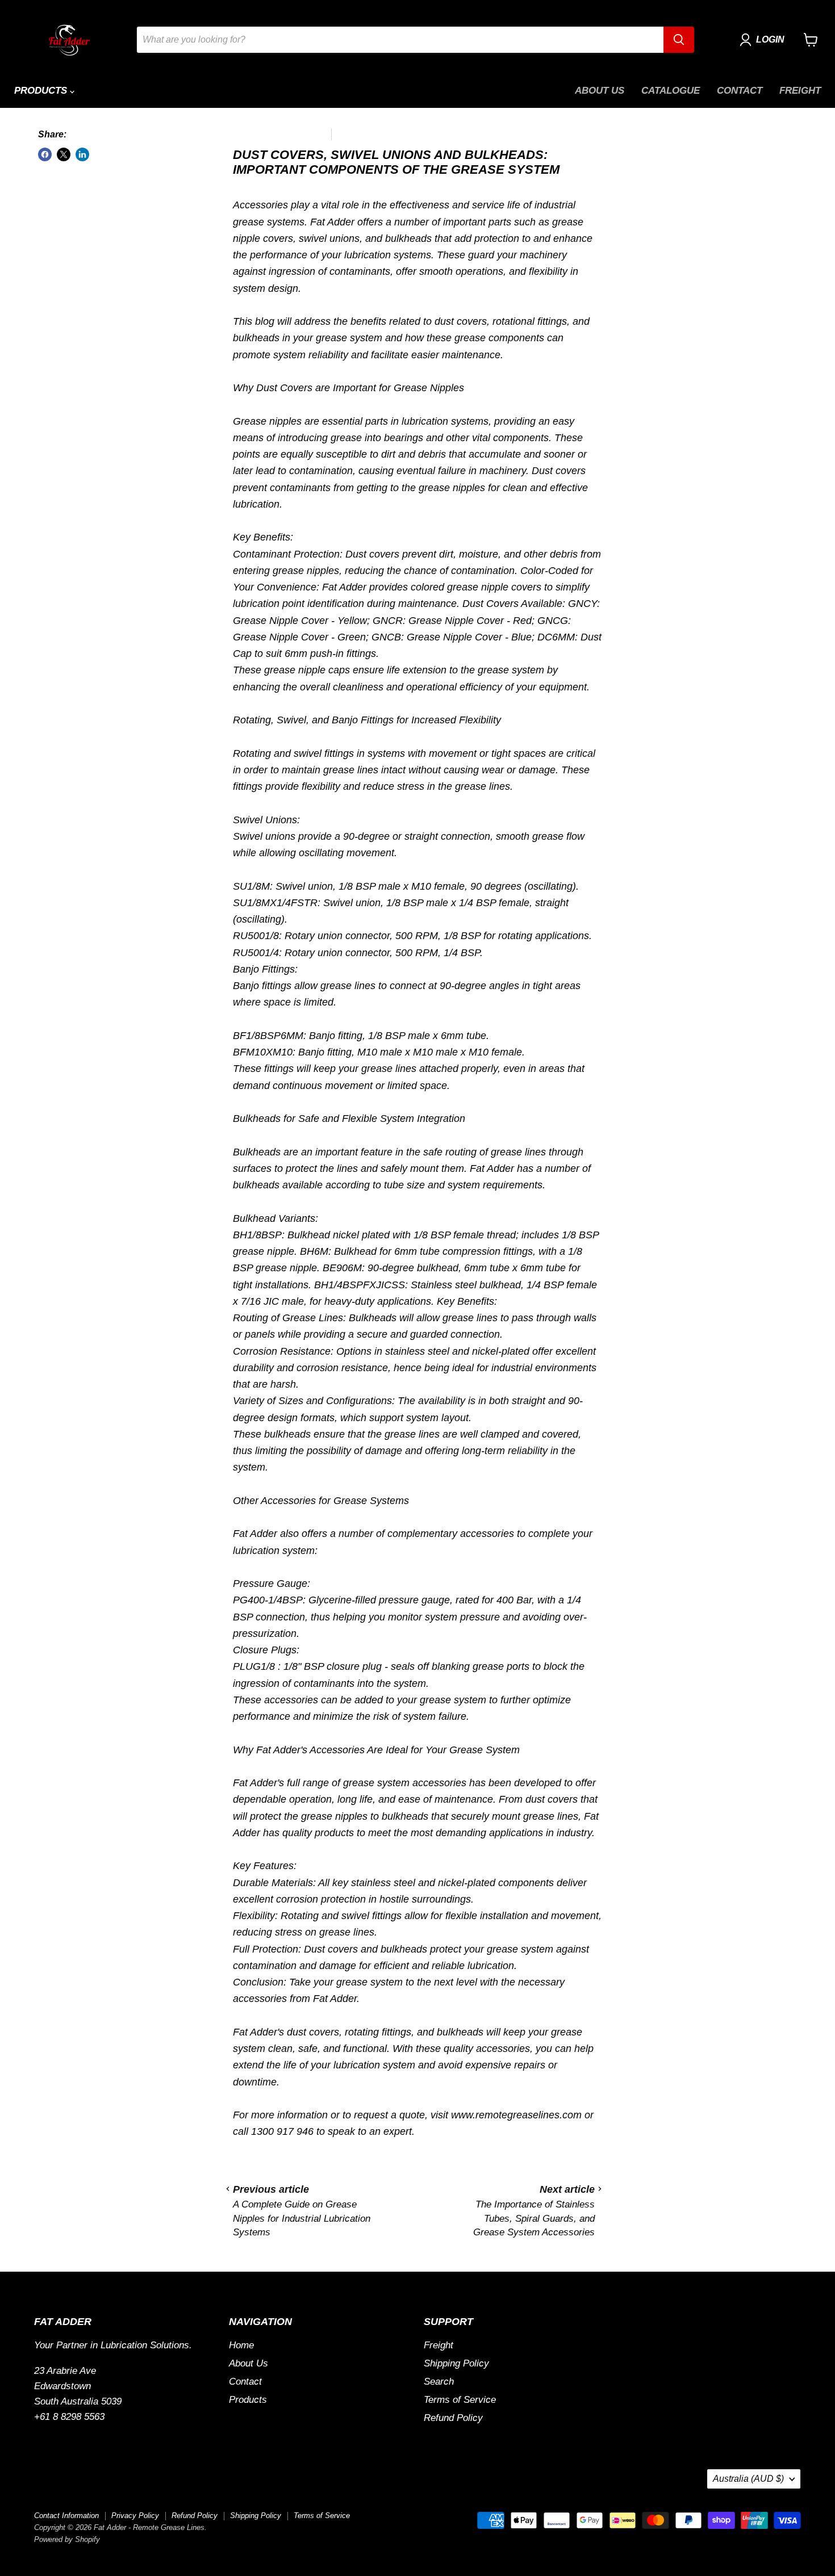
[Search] (679, 40)
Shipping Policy (456, 2363)
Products (42, 91)
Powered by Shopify (67, 2539)
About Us (600, 91)
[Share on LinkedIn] (82, 154)
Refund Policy (453, 2418)
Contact (740, 91)
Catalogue (671, 91)
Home (241, 2345)
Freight (800, 91)
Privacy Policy (135, 2516)
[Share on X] (64, 154)
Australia (748, 2479)
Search (439, 2382)
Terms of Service (460, 2400)
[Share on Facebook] (45, 154)
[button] (765, 40)
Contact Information (66, 2516)
